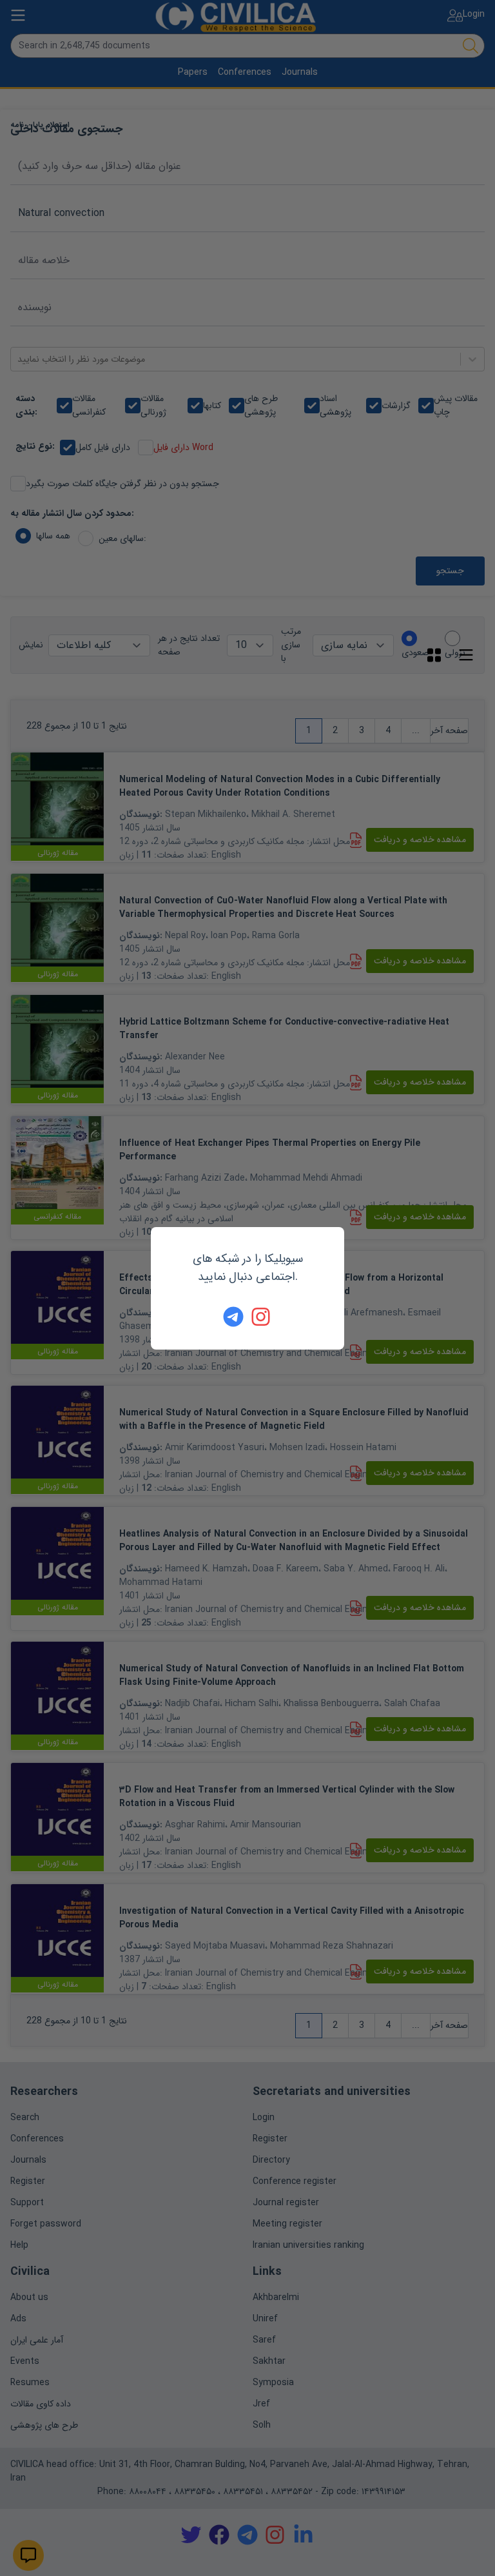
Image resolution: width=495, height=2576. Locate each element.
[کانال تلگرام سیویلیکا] (233, 1317)
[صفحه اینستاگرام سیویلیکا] (262, 1317)
